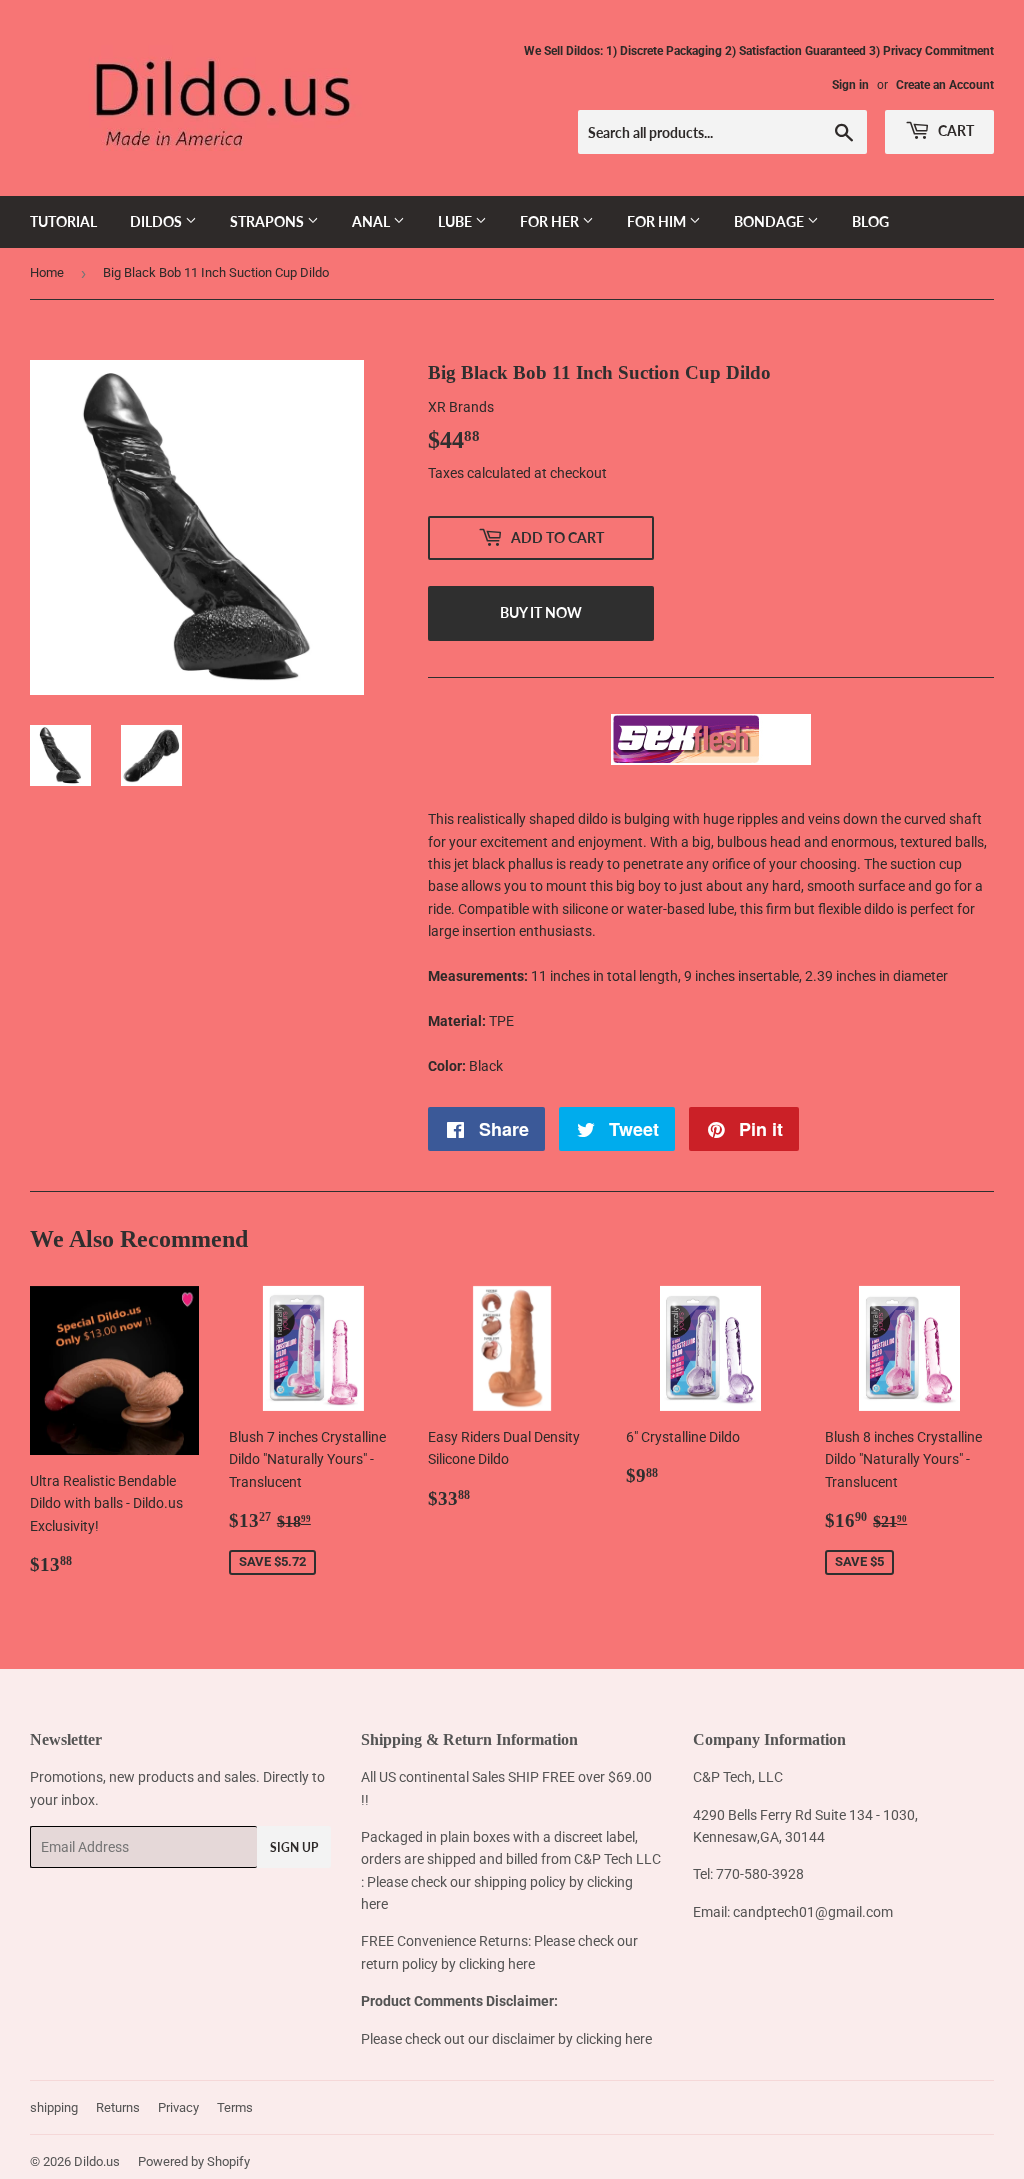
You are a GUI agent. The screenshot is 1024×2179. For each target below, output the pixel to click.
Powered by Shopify (194, 2161)
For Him (658, 221)
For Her (551, 221)
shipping (54, 2107)
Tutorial (63, 221)
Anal (372, 221)
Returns (118, 2107)
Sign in (850, 85)
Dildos (157, 221)
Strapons (268, 221)
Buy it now (541, 612)
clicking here (497, 1964)
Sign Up (294, 1847)
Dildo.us (97, 2161)
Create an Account (945, 85)
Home (47, 272)
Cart (954, 130)
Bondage (770, 221)
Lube (456, 221)
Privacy (178, 2107)
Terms (235, 2107)
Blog (870, 221)
